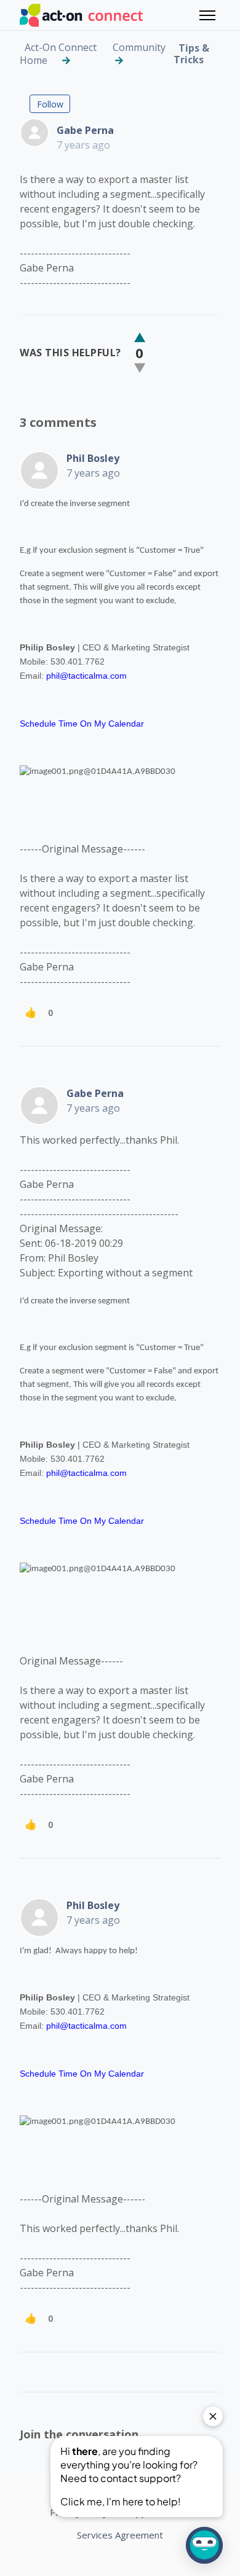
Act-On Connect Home (58, 54)
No (140, 368)
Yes (140, 338)
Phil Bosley (93, 458)
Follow (50, 104)
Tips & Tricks (191, 54)
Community (139, 47)
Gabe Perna (85, 130)
